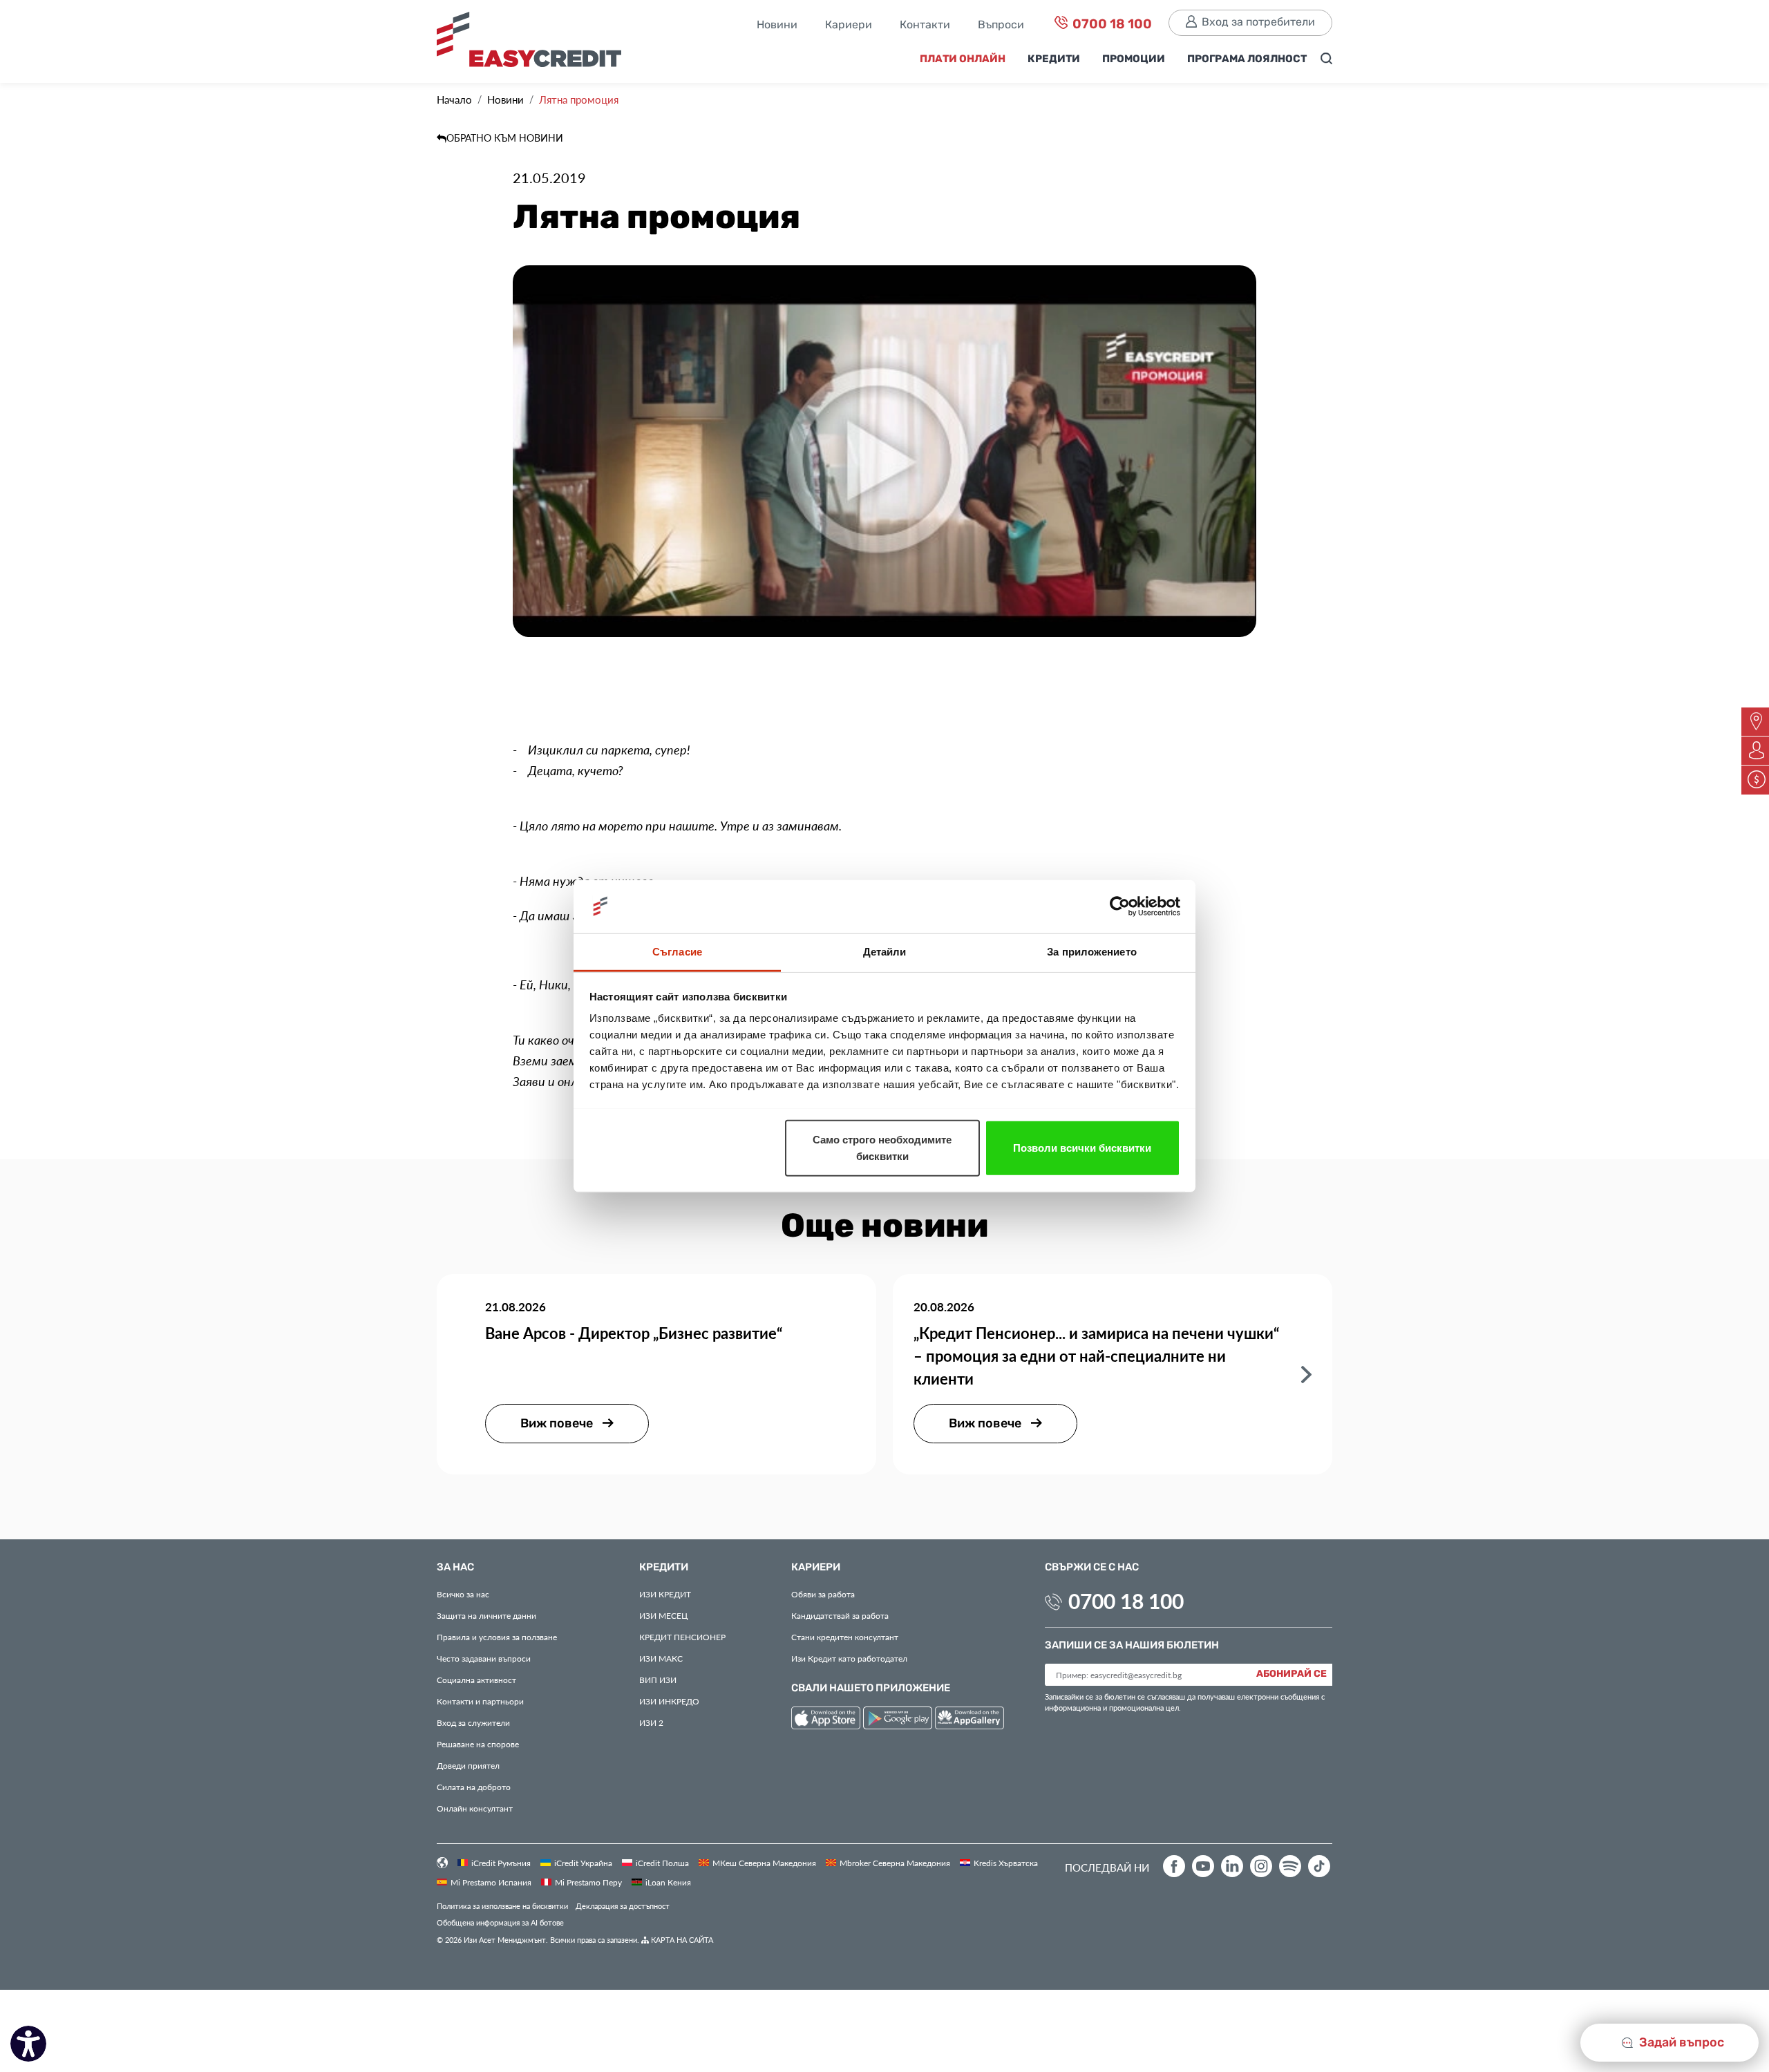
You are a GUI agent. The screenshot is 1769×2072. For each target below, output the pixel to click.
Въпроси (1001, 26)
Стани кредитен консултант (845, 1637)
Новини (777, 26)
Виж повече (558, 1424)
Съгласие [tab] (677, 951)
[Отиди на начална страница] (534, 43)
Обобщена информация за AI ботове (500, 1922)
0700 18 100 (1111, 25)
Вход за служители (473, 1722)
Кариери (849, 26)
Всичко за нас (463, 1594)
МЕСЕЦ (663, 1615)
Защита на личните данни (486, 1615)
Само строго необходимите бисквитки (882, 1147)
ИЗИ (658, 1680)
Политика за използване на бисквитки (502, 1906)
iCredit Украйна (583, 1863)
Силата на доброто (474, 1787)
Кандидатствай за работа (840, 1615)
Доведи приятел (468, 1765)
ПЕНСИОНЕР (682, 1637)
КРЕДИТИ (1054, 59)
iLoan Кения (668, 1882)
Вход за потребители (1258, 22)
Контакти (925, 26)
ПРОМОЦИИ (1134, 59)
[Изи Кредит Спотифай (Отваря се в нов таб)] (1290, 1866)
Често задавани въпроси (484, 1658)
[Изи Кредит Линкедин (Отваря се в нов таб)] (1232, 1866)
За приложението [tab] (1092, 951)
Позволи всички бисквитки (1082, 1147)
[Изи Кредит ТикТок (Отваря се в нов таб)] (1319, 1866)
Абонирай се (1292, 1674)
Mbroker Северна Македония (895, 1863)
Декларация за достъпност (623, 1906)
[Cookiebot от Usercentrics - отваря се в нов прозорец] (1120, 906)
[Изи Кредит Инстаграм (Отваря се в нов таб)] (1261, 1866)
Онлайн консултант (475, 1808)
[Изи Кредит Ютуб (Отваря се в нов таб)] (1203, 1866)
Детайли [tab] (885, 951)
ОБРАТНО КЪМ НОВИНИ (505, 138)
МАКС (661, 1658)
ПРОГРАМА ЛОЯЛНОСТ (1247, 59)
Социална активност (476, 1680)
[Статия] (1306, 1373)
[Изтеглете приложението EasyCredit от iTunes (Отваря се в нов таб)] (827, 1720)
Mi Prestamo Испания (491, 1882)
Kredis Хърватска (1006, 1863)
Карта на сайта (681, 1940)
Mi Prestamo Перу (588, 1882)
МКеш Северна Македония (764, 1863)
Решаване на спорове (478, 1744)
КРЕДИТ (665, 1594)
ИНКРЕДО (669, 1701)
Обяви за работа (823, 1594)
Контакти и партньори (480, 1701)
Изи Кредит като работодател (849, 1658)
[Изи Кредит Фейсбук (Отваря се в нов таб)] (1174, 1866)
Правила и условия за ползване (497, 1637)
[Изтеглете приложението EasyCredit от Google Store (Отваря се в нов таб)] (899, 1720)
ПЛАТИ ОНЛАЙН (963, 59)
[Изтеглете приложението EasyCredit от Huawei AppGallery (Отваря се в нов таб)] (969, 1720)
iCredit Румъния (501, 1863)
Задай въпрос (1680, 2043)
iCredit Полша (662, 1863)
